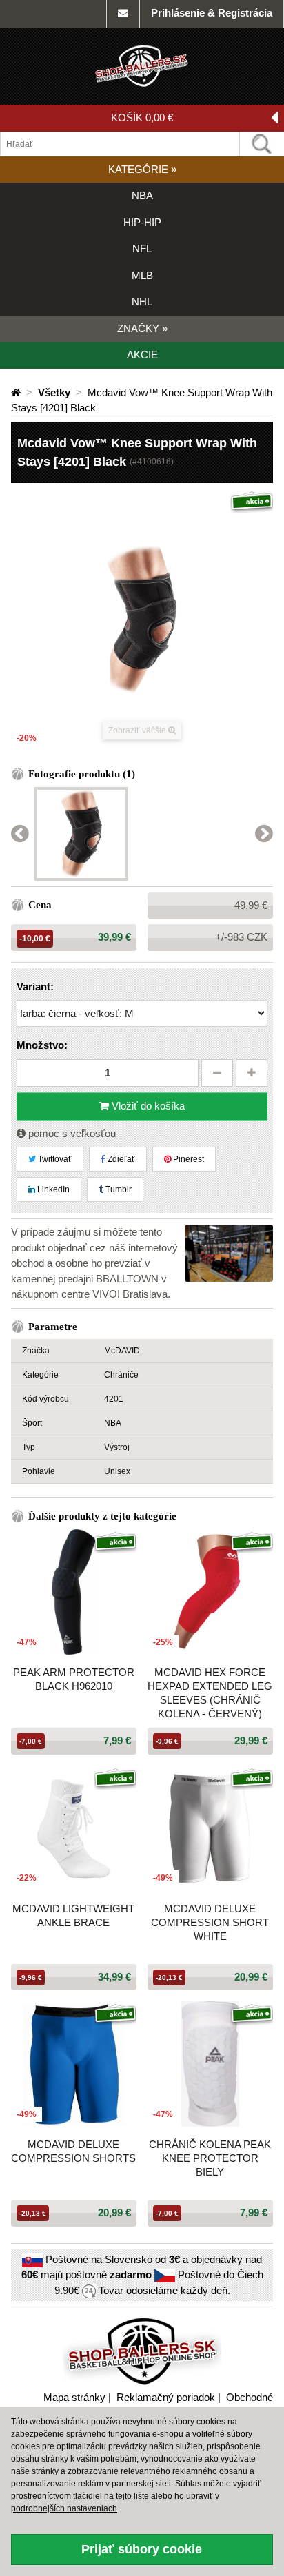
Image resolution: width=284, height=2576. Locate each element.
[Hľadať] (262, 144)
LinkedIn (52, 1189)
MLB (142, 275)
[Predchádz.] (20, 834)
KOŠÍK (142, 117)
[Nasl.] (264, 834)
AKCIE (142, 355)
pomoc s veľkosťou (71, 1133)
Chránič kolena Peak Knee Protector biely (210, 2158)
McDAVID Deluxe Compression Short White (210, 1922)
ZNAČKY (142, 328)
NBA (142, 195)
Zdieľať (120, 1159)
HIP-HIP (142, 222)
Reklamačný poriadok (166, 2397)
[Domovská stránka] (17, 392)
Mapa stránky (74, 2397)
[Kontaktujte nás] (123, 14)
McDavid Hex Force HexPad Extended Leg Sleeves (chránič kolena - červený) (210, 1693)
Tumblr (118, 1189)
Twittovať (54, 1159)
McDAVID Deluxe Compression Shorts (73, 2151)
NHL (142, 301)
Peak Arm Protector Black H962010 (74, 1679)
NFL (142, 248)
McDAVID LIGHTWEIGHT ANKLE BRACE (73, 1915)
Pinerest (187, 1159)
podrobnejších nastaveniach (64, 2508)
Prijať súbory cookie (142, 2549)
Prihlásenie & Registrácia (212, 13)
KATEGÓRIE (142, 169)
